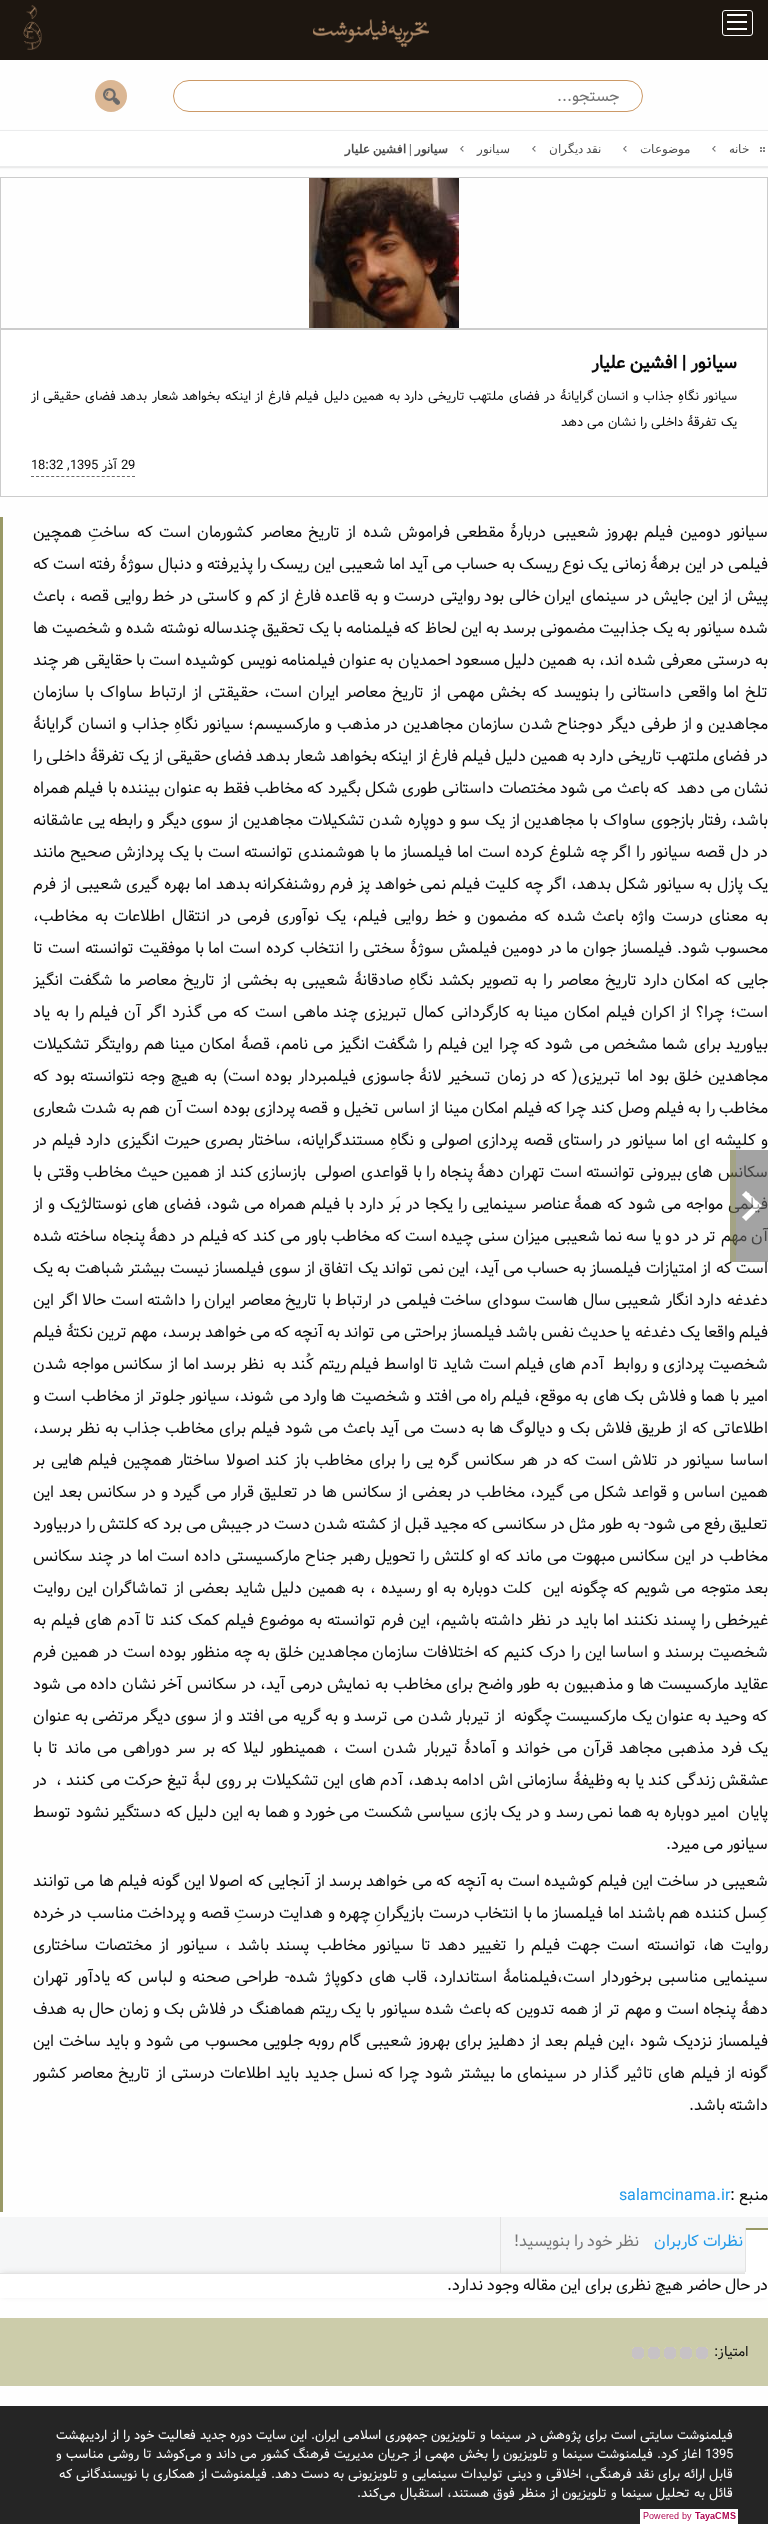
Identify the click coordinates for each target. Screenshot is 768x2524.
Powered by (689, 2516)
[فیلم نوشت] (359, 38)
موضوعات (665, 149)
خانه (739, 149)
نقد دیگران (575, 149)
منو (729, 26)
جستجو (111, 96)
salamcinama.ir (674, 2195)
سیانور (493, 149)
